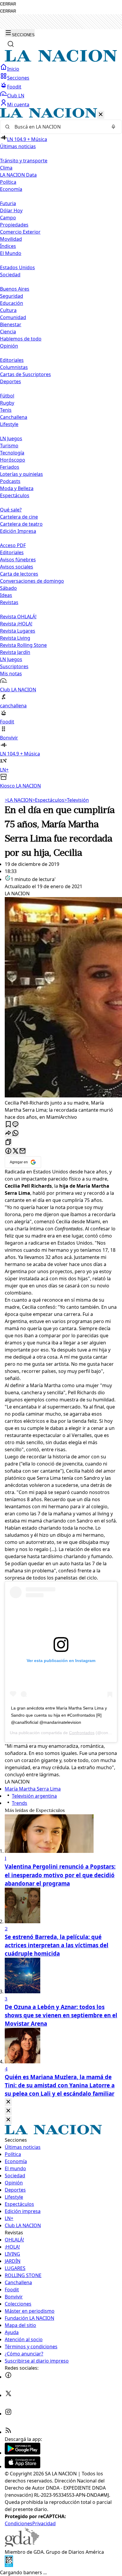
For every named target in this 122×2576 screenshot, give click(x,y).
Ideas (6, 595)
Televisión (77, 800)
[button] (61, 449)
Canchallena (14, 417)
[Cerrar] (101, 115)
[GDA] (22, 2545)
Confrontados (82, 1733)
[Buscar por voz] (113, 127)
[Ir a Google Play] (23, 2453)
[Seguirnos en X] (8, 2395)
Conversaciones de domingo (32, 581)
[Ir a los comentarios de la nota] (15, 1125)
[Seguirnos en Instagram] (8, 2414)
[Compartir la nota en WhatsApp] (15, 1133)
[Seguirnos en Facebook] (8, 2377)
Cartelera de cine (19, 517)
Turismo (9, 446)
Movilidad (11, 239)
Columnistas (14, 367)
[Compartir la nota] (8, 1133)
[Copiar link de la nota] (8, 1142)
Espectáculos (48, 800)
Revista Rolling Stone (23, 645)
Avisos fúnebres (18, 560)
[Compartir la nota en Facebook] (8, 1151)
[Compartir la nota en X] (15, 1151)
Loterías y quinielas (21, 474)
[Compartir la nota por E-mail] (23, 1151)
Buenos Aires (15, 289)
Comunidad (13, 317)
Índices (8, 246)
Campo (8, 218)
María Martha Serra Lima (33, 1789)
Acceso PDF (13, 545)
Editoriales (12, 360)
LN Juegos (11, 438)
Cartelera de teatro (21, 524)
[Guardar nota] (8, 1125)
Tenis (6, 410)
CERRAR (8, 4)
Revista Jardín (15, 652)
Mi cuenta (18, 104)
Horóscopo (13, 460)
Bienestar (11, 324)
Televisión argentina (34, 1796)
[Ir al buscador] (11, 44)
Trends (20, 1803)
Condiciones (19, 2523)
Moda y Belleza (17, 488)
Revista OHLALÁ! (18, 617)
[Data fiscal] (9, 2565)
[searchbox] (59, 127)
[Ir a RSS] (8, 2432)
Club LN (16, 96)
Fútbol (7, 396)
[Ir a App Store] (23, 2466)
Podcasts (10, 481)
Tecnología (12, 453)
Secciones (18, 78)
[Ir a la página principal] (61, 60)
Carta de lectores (19, 574)
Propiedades (14, 225)
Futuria (8, 203)
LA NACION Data (18, 175)
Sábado (8, 588)
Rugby (7, 403)
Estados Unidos (17, 267)
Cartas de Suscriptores (25, 374)
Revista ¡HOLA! (16, 624)
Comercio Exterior (20, 232)
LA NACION (19, 800)
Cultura (8, 310)
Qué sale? (11, 510)
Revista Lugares (18, 631)
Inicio (13, 69)
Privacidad (44, 2523)
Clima (6, 168)
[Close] (8, 2102)
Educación (12, 303)
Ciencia (8, 332)
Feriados (10, 467)
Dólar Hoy (11, 210)
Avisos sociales (17, 567)
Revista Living (15, 638)
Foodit (14, 87)
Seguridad (12, 296)
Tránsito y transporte (24, 161)
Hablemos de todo (21, 339)
